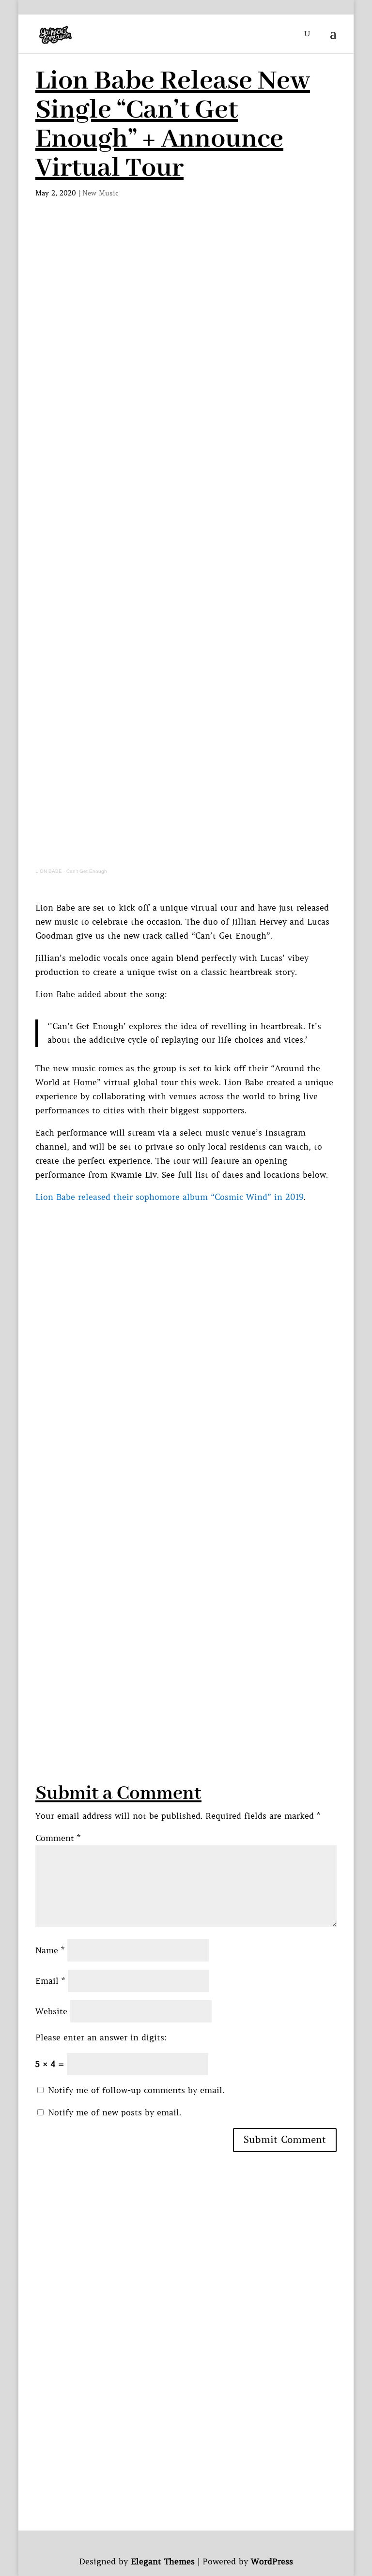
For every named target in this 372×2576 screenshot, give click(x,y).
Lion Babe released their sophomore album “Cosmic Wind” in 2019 (170, 1197)
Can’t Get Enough (87, 871)
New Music (101, 193)
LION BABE (49, 871)
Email (50, 1981)
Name (50, 1950)
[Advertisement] (186, 296)
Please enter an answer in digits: (101, 2037)
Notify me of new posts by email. (115, 2112)
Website (51, 2011)
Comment (58, 1838)
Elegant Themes (163, 2561)
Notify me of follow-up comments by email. (136, 2090)
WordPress (272, 2561)
